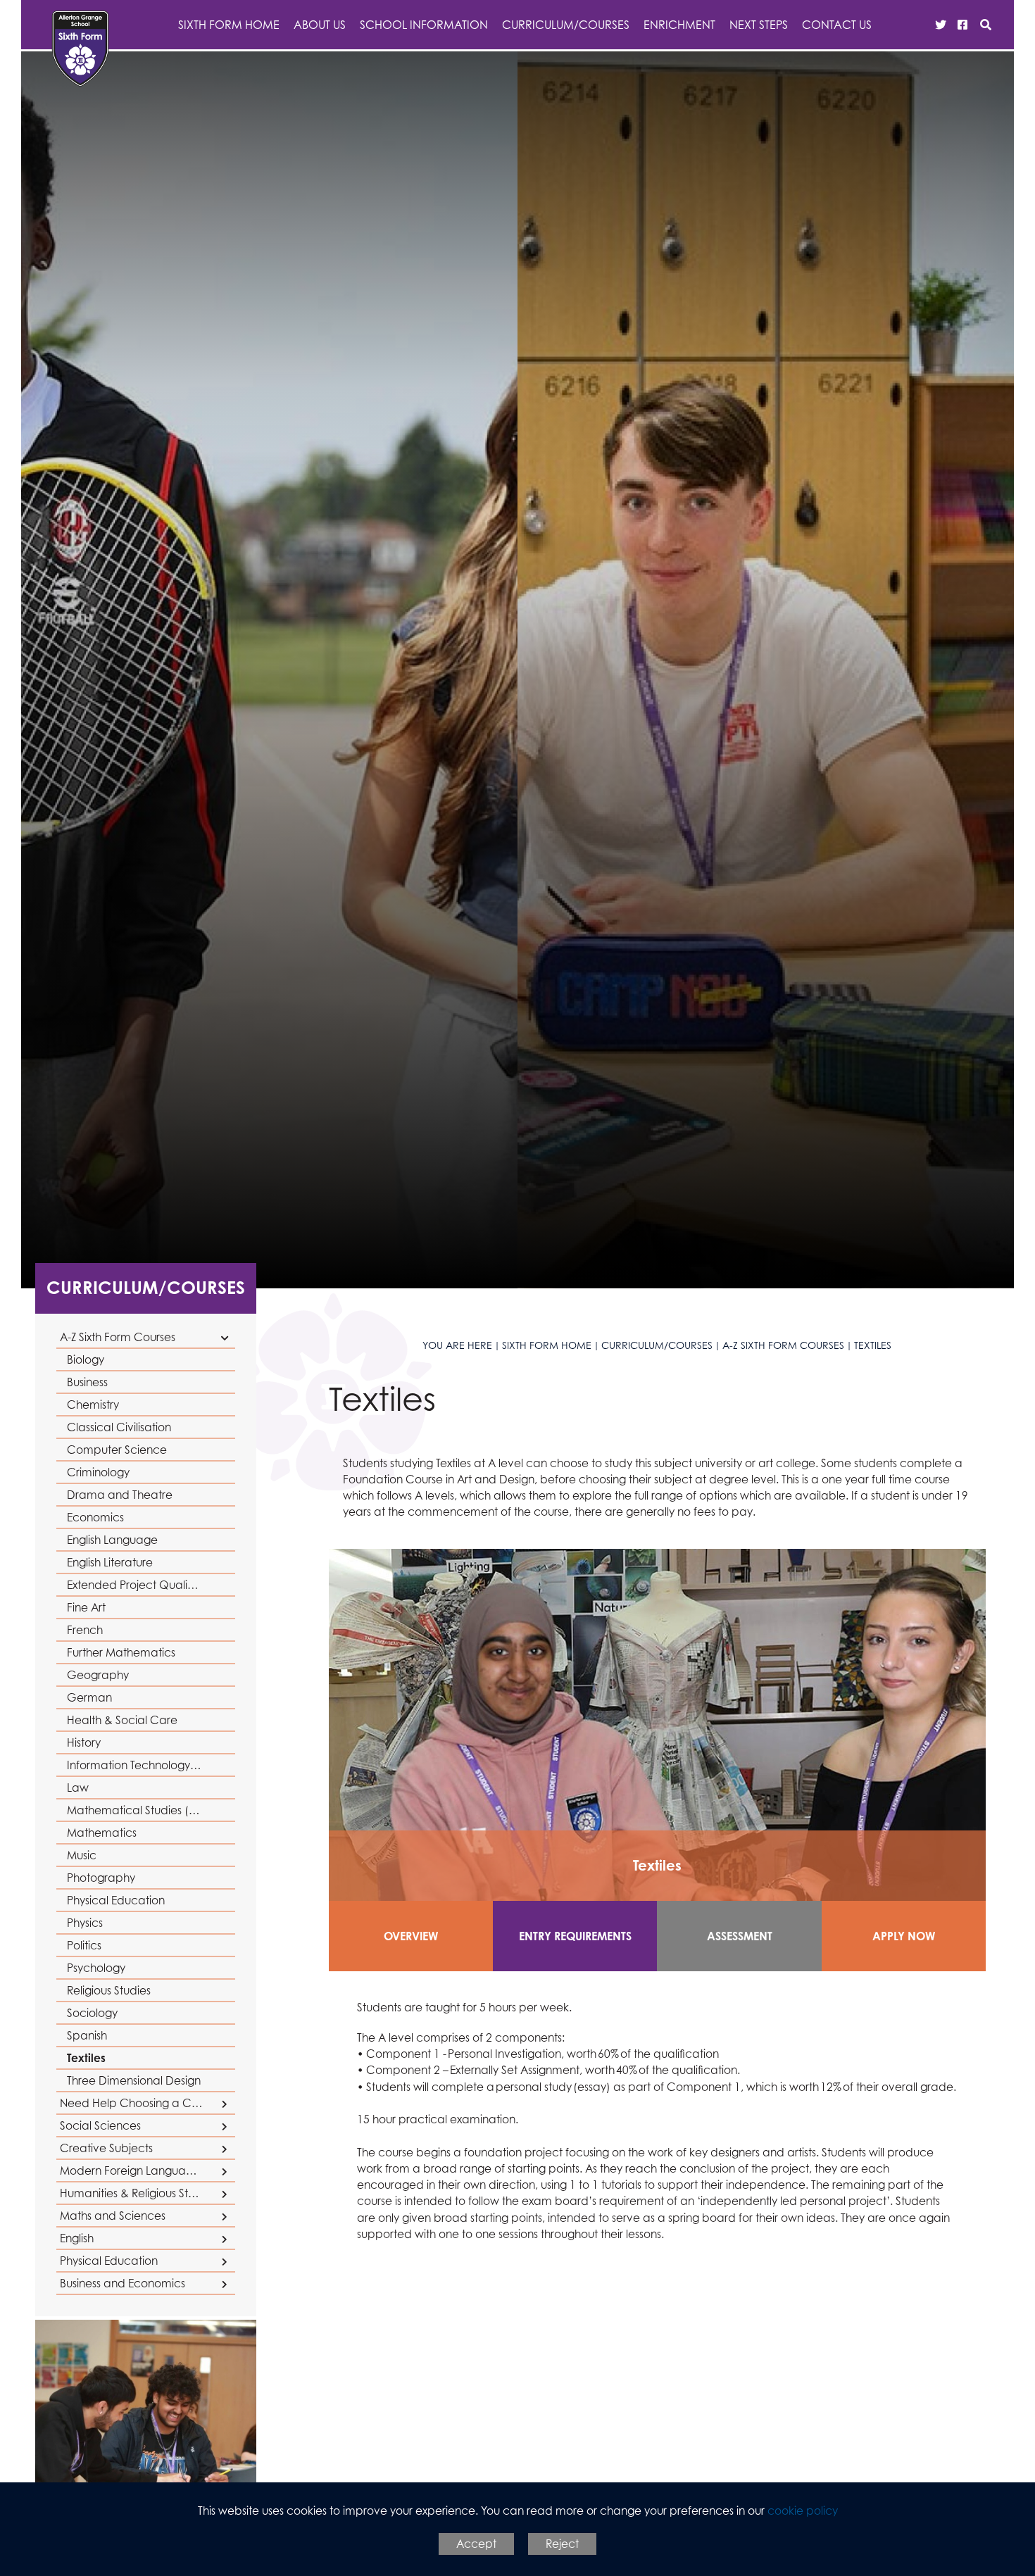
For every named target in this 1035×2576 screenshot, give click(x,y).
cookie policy (803, 2511)
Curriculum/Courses (146, 1287)
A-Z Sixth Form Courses (783, 1345)
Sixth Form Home (547, 1345)
